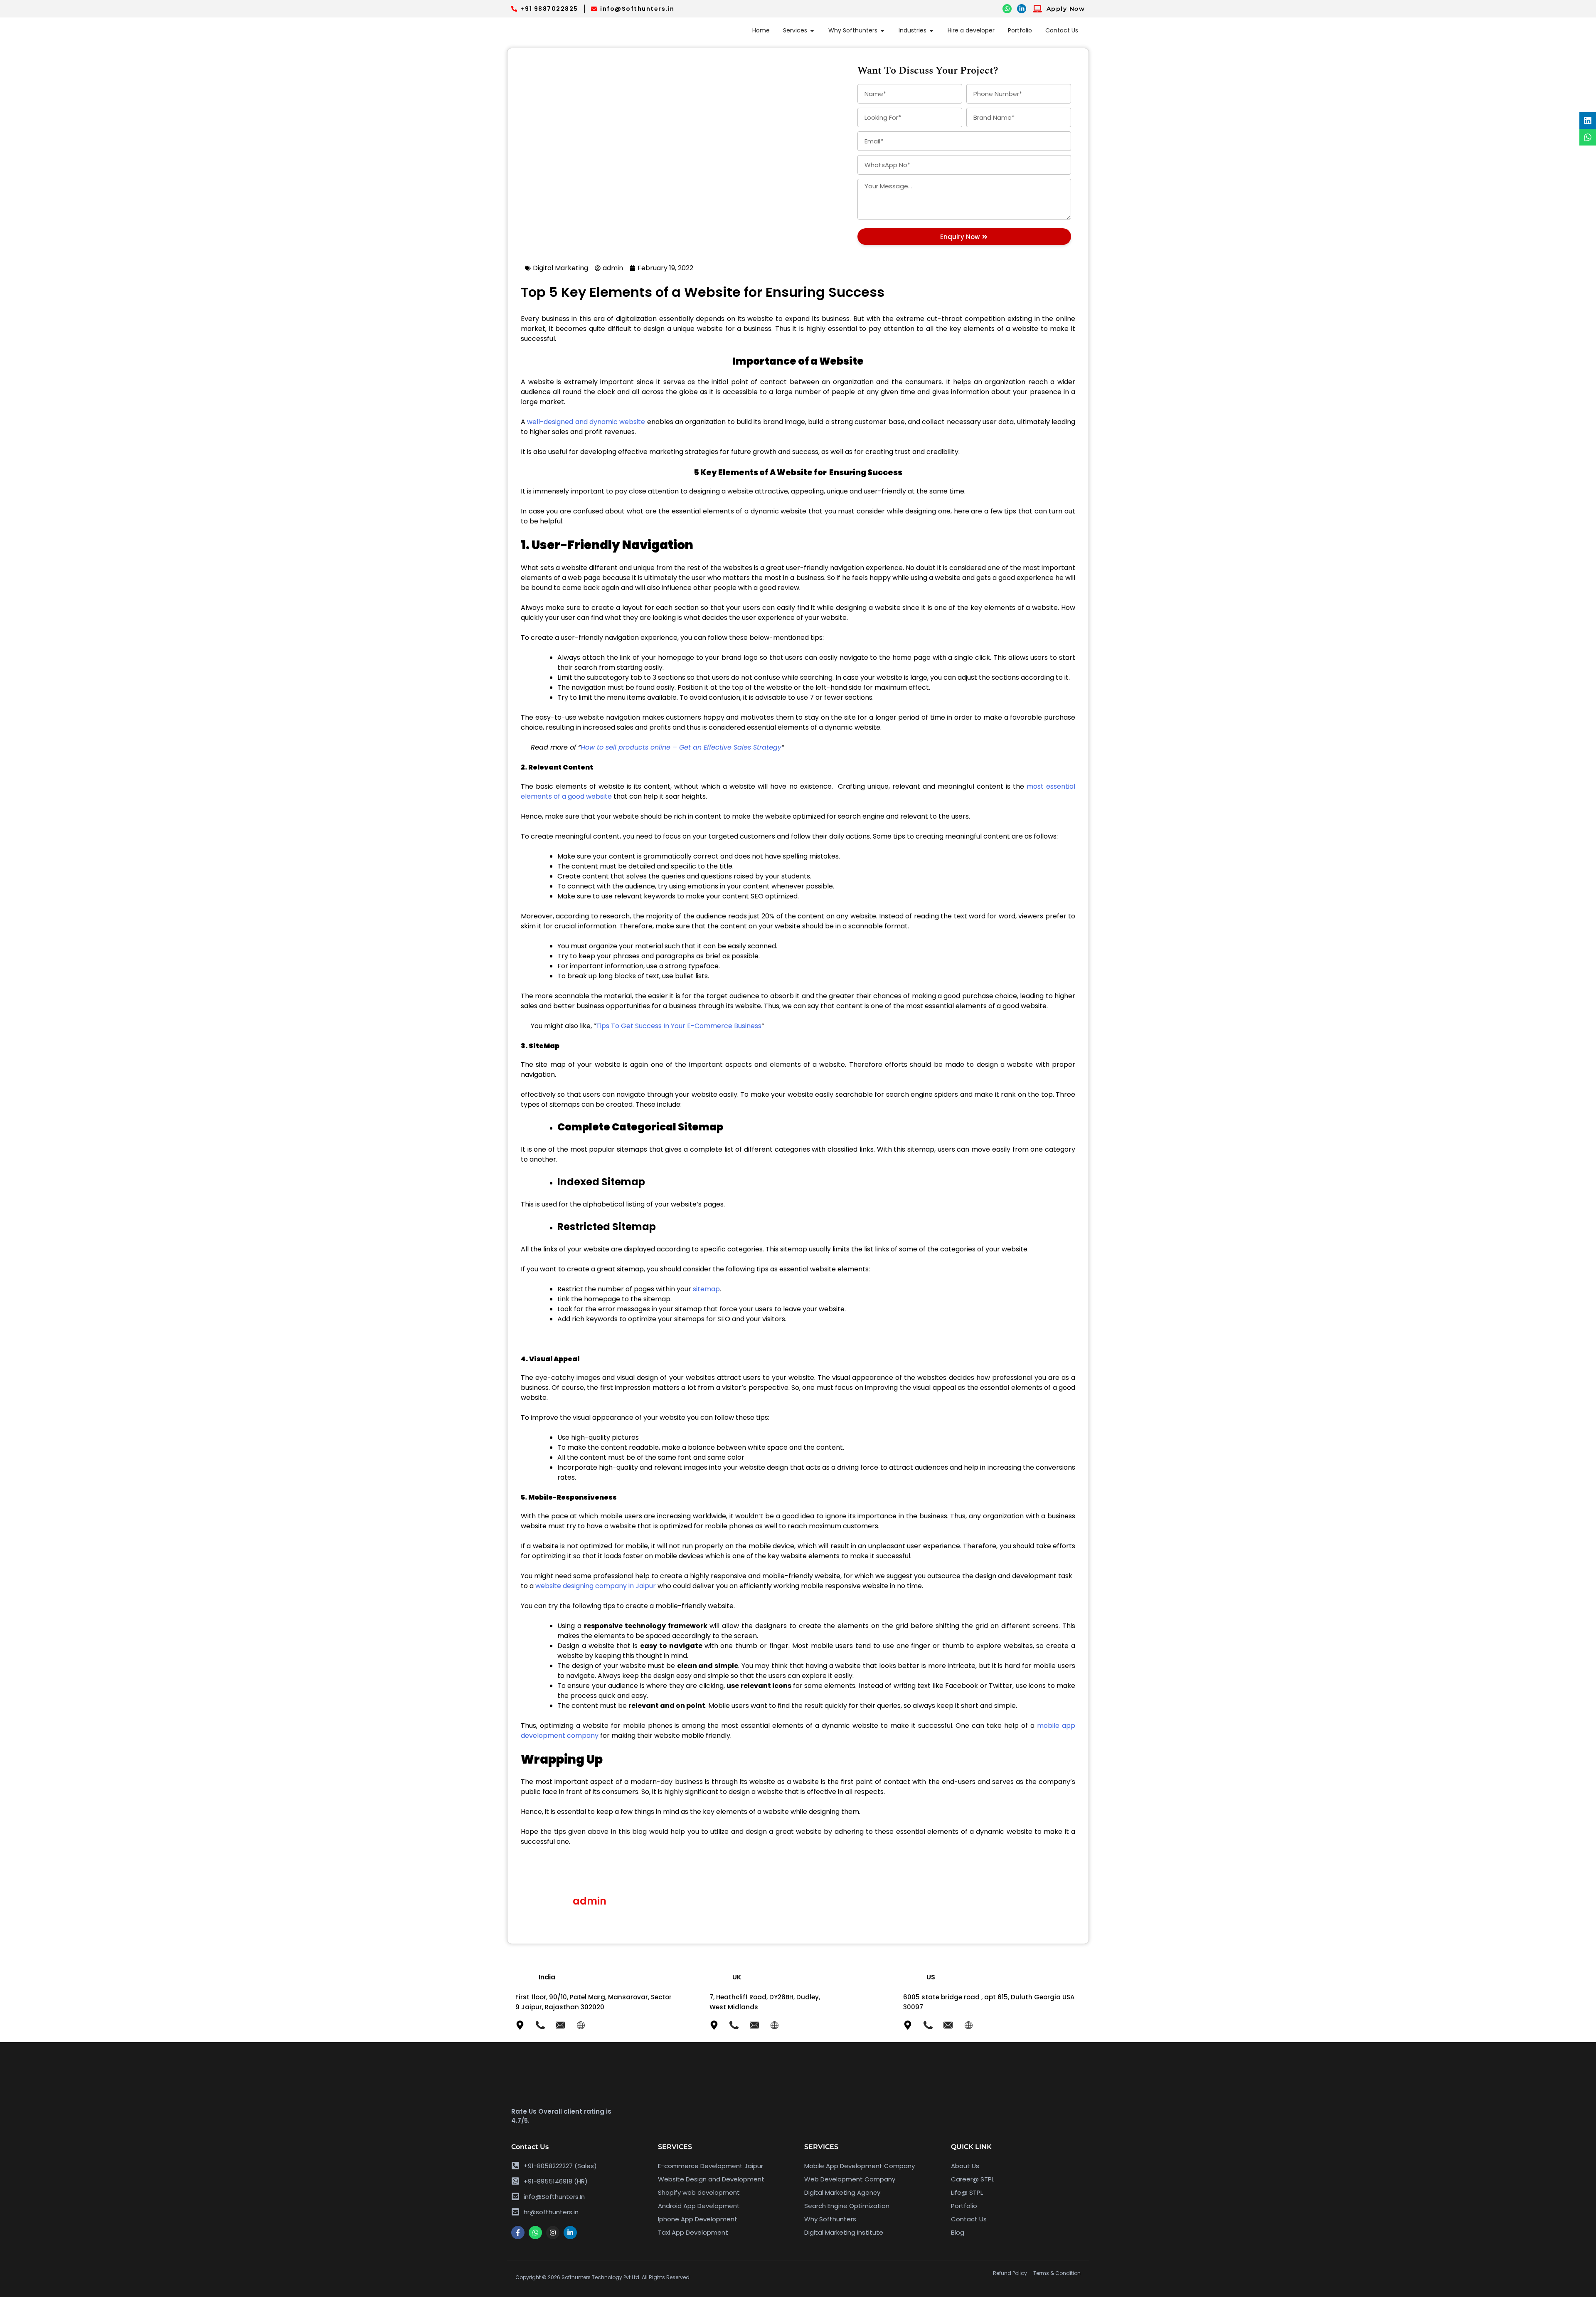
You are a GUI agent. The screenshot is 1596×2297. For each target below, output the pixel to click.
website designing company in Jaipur (596, 1586)
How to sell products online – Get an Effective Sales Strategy (681, 747)
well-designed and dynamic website (586, 422)
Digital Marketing (560, 268)
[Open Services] (812, 31)
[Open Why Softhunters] (882, 31)
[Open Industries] (931, 31)
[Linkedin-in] (570, 2233)
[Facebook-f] (518, 2233)
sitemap (706, 1289)
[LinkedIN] (1022, 9)
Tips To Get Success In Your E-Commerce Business (679, 1026)
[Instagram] (553, 2233)
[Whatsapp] (535, 2233)
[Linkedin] (1588, 121)
